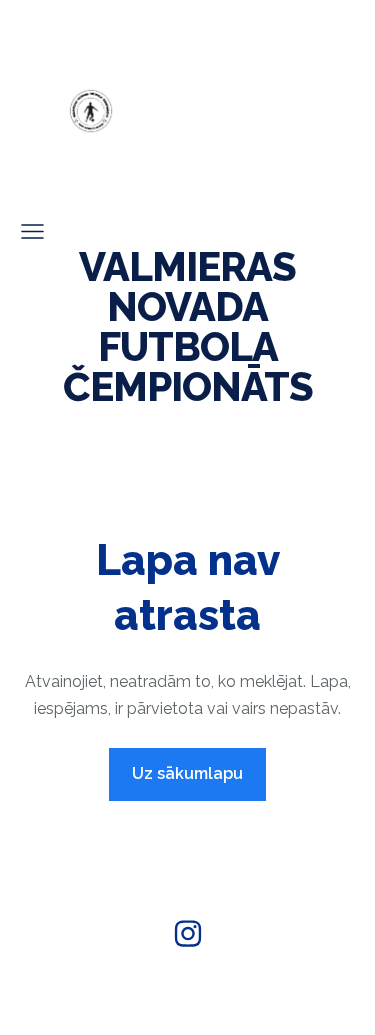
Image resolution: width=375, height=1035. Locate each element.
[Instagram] (188, 933)
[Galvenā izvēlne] (32, 231)
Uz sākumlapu (187, 773)
